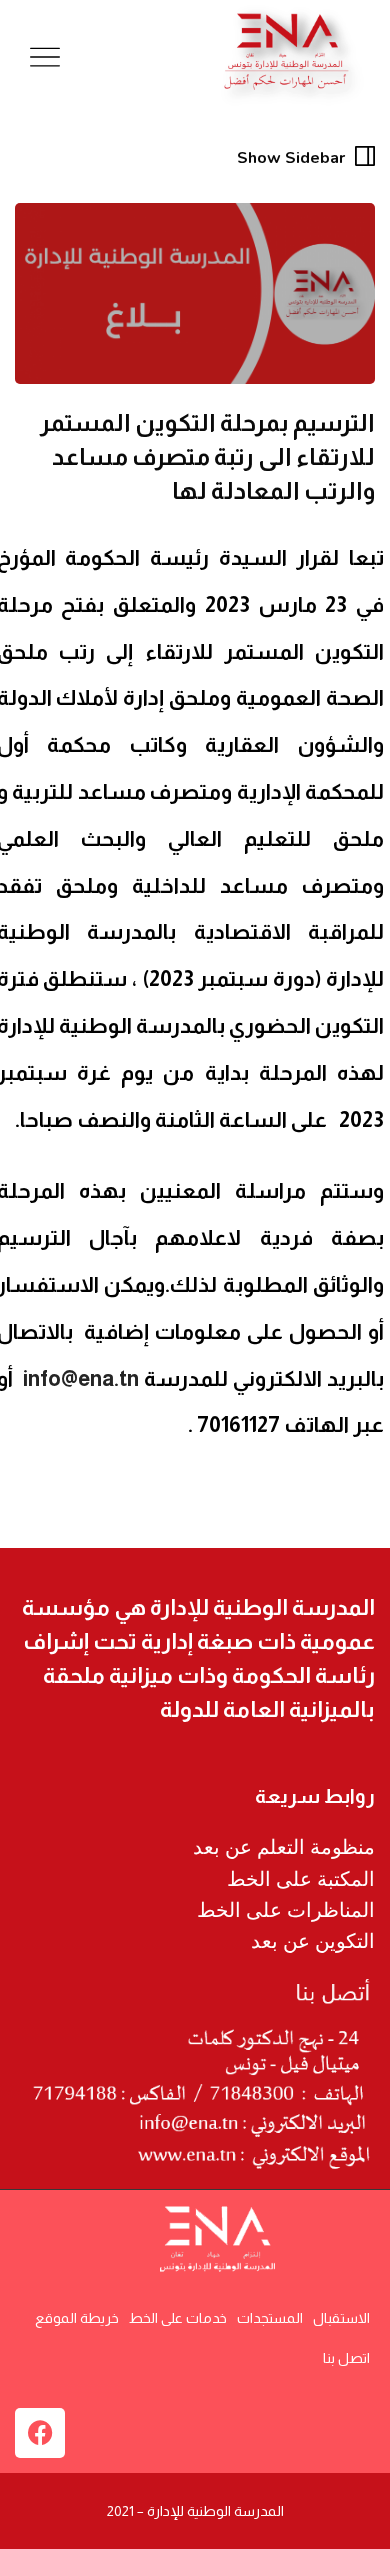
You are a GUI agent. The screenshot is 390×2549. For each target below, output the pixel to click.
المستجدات (270, 2318)
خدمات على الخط (178, 2318)
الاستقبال (341, 2318)
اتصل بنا (346, 2358)
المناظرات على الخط (286, 1910)
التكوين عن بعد (313, 1941)
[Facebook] (40, 2433)
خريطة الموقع (77, 2318)
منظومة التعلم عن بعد (284, 1847)
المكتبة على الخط (301, 1879)
